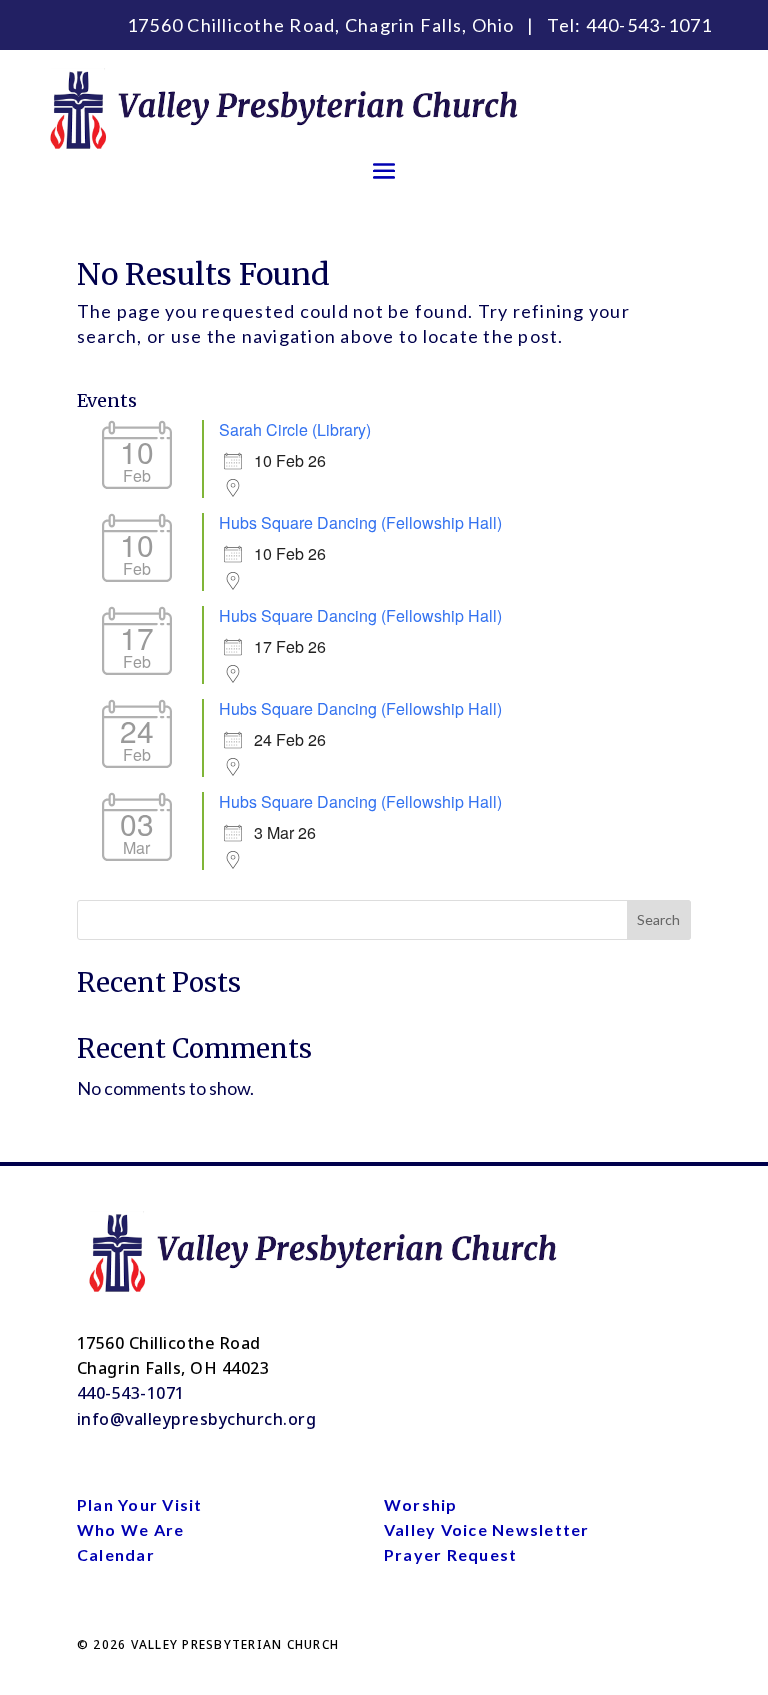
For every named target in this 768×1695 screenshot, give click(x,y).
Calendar (116, 1554)
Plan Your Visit (140, 1504)
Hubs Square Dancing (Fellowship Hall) (360, 522)
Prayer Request (451, 1554)
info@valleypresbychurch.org (197, 1419)
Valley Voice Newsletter (487, 1529)
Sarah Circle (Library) (295, 429)
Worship (421, 1504)
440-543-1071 (649, 25)
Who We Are (131, 1529)
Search (658, 919)
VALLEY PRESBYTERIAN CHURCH (235, 1644)
